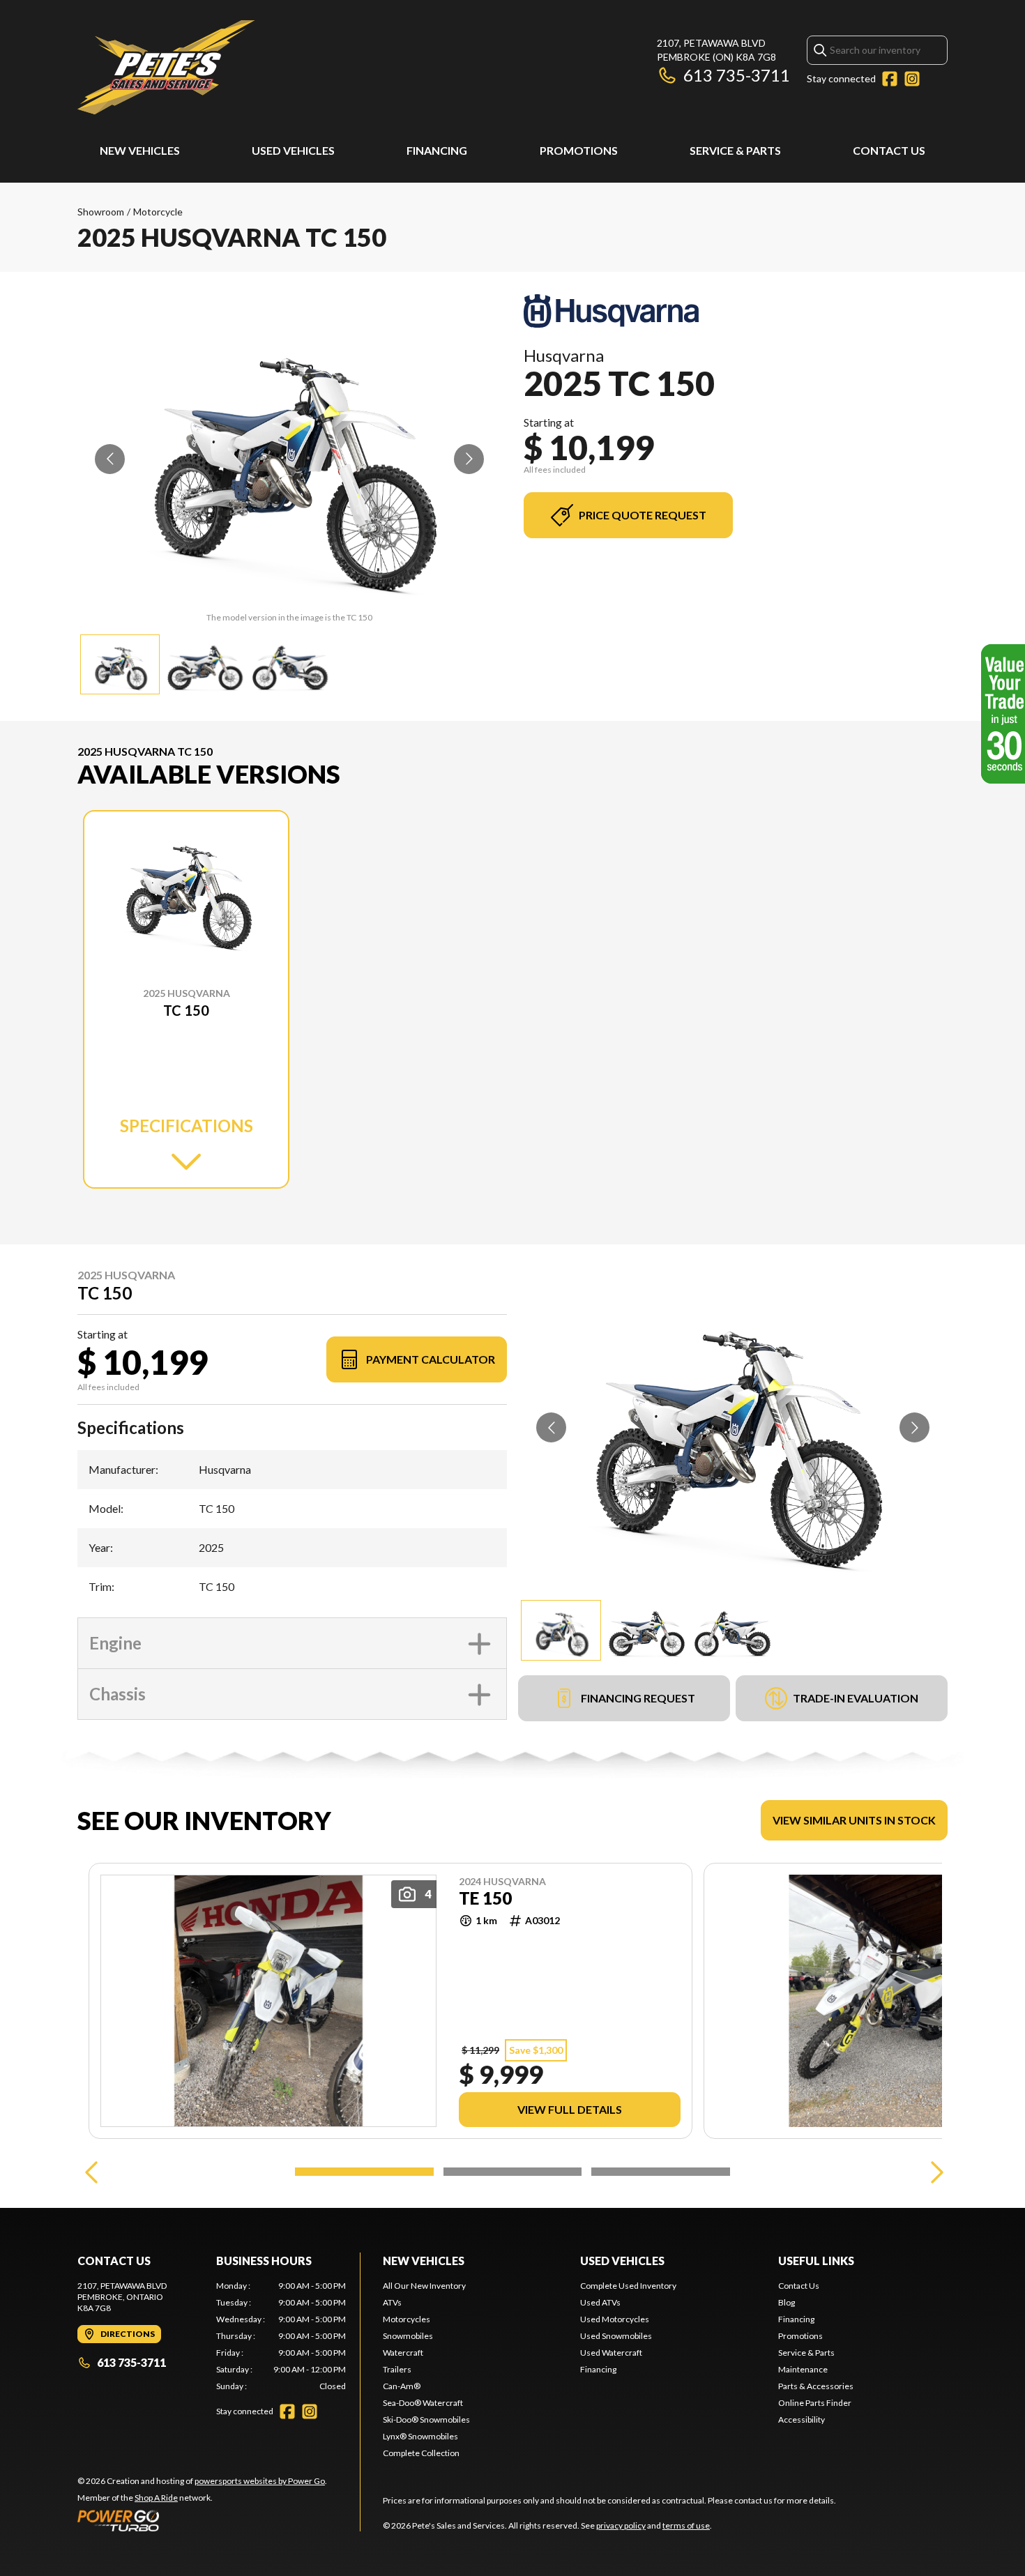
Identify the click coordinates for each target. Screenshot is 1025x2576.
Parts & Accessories (816, 2386)
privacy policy (621, 2525)
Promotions (579, 150)
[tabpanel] (281, 2336)
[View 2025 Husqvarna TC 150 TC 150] (120, 664)
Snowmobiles (408, 2336)
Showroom (101, 212)
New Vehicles (140, 150)
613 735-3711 (737, 75)
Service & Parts (735, 150)
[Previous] (91, 2172)
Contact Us (889, 150)
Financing (437, 150)
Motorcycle (158, 212)
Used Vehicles (293, 150)
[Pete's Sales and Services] (166, 67)
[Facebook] (890, 79)
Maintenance (803, 2369)
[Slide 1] (364, 2172)
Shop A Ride (156, 2498)
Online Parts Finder (815, 2403)
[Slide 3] (661, 2172)
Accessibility (802, 2419)
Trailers (397, 2369)
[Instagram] (912, 79)
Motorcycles (407, 2319)
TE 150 (485, 1898)
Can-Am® (402, 2386)
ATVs (392, 2302)
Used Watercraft (611, 2353)
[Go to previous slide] (110, 459)
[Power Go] (202, 2520)
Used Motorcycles (615, 2319)
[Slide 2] (513, 2172)
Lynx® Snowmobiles (420, 2436)
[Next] (934, 2172)
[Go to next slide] (469, 459)
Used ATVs (600, 2302)
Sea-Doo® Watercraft (423, 2403)
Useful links (816, 2261)
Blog (787, 2302)
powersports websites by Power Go (260, 2481)
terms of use (686, 2525)
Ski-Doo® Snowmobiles (426, 2419)
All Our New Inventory (424, 2286)
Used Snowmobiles (616, 2336)
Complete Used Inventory (628, 2286)
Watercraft (403, 2353)
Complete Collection (421, 2453)
